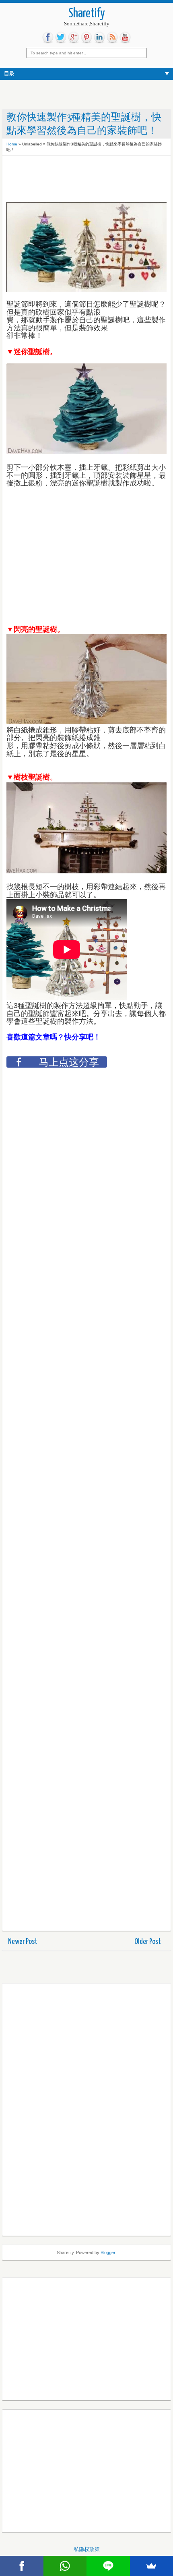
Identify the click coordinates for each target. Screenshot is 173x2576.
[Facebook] (22, 2566)
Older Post (148, 1942)
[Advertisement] (71, 180)
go (74, 37)
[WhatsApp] (65, 2566)
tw (61, 37)
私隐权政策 (87, 2549)
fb (48, 37)
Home (12, 144)
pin (86, 37)
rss (112, 37)
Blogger (108, 2252)
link (99, 37)
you (125, 37)
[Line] (108, 2566)
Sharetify (87, 14)
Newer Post (23, 1942)
